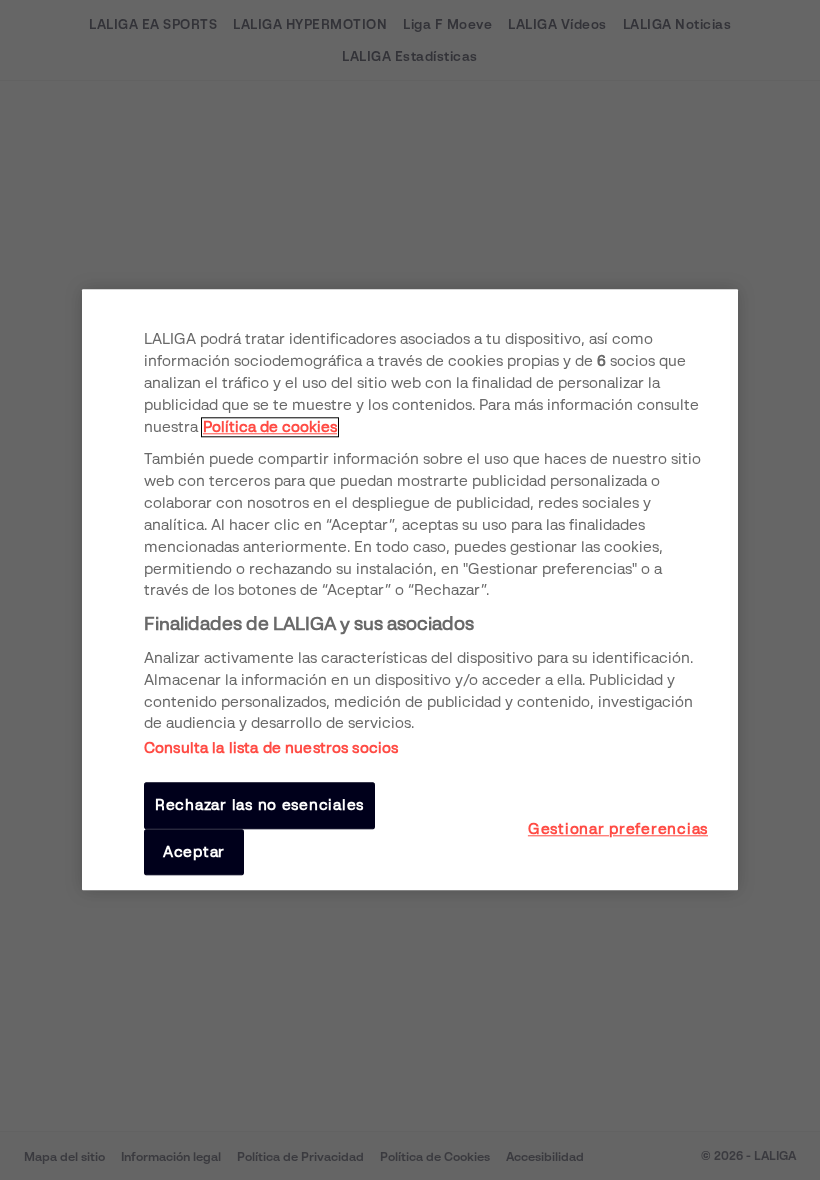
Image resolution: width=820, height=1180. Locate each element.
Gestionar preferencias (618, 829)
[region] (410, 589)
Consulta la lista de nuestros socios (271, 749)
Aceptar (194, 852)
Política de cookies (270, 427)
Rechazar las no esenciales (259, 806)
